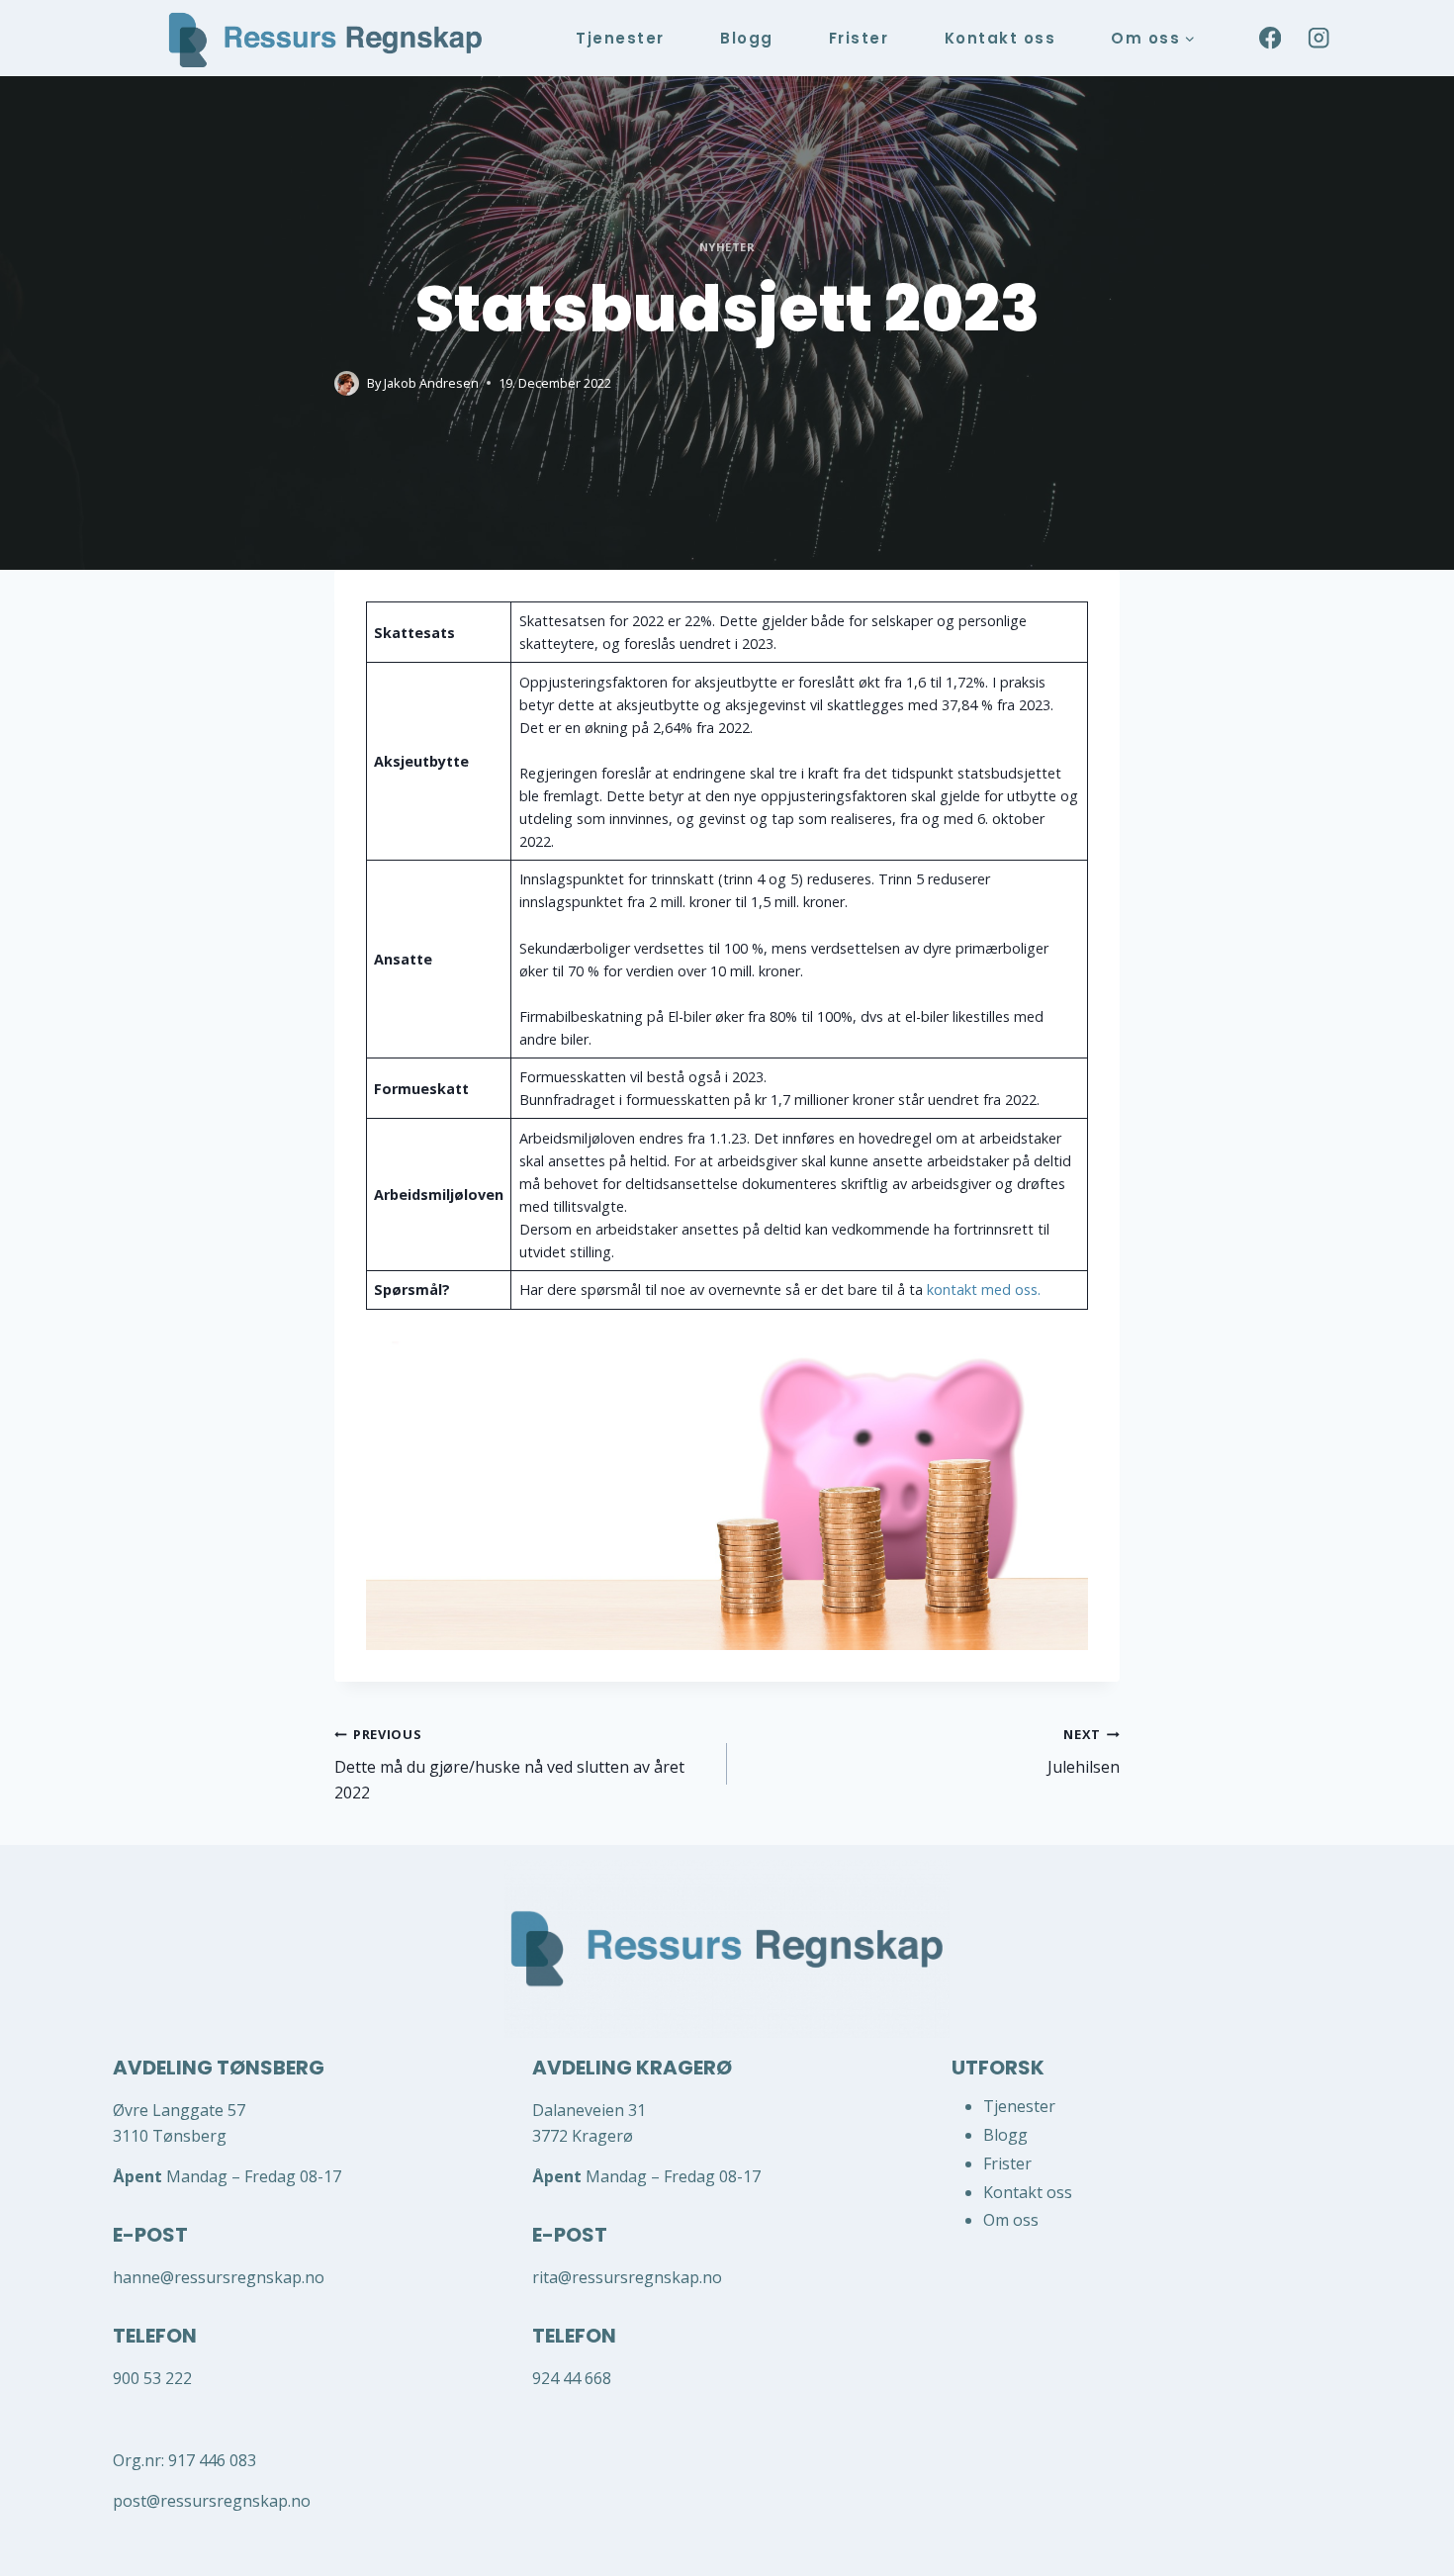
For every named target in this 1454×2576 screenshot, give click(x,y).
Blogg (747, 38)
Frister (859, 38)
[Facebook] (1270, 38)
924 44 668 (574, 2378)
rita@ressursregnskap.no (627, 2277)
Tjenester (620, 38)
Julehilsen (1084, 1751)
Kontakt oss (1000, 38)
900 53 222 (152, 2378)
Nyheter (727, 247)
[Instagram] (1319, 38)
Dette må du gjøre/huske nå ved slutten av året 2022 (509, 1764)
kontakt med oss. (984, 1289)
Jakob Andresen (431, 383)
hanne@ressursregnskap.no (219, 2277)
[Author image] (347, 383)
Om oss (1011, 2220)
